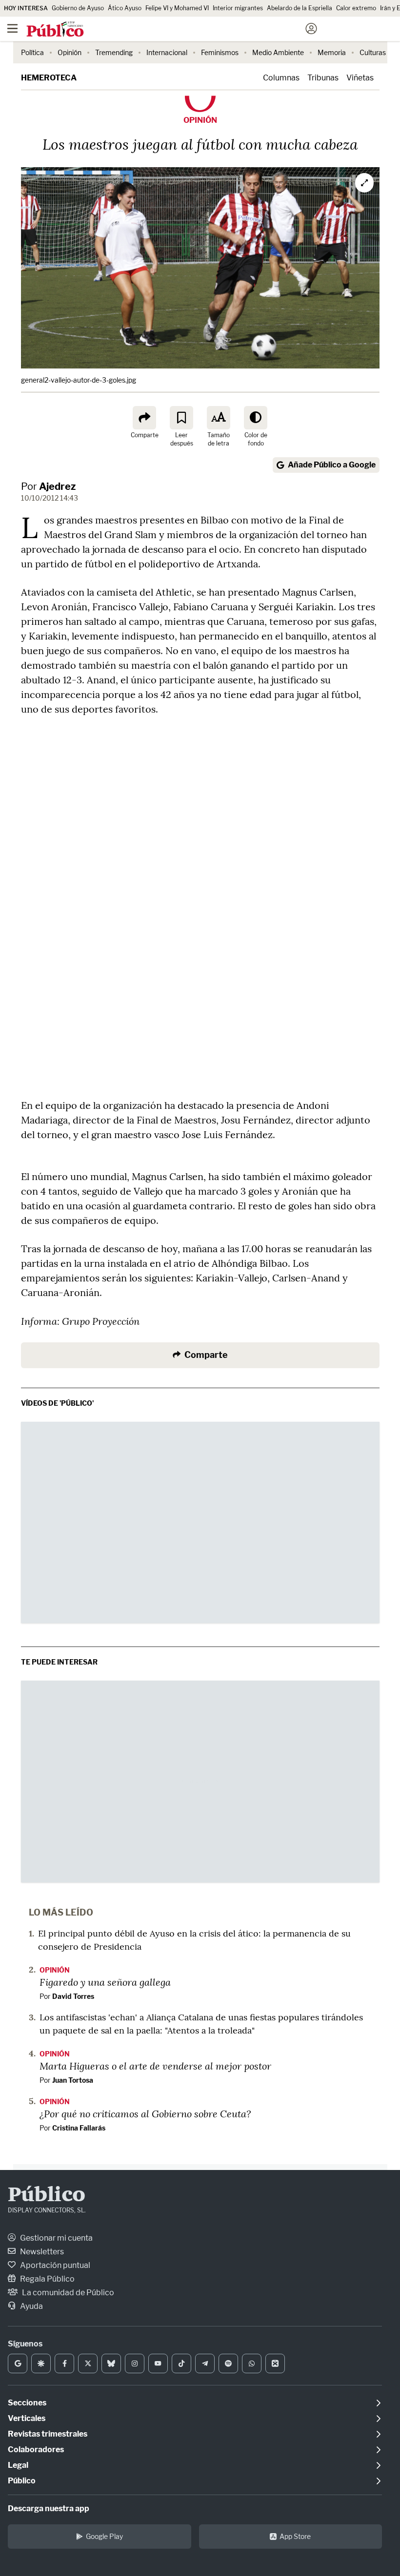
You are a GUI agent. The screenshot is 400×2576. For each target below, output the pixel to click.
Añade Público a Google (332, 465)
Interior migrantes (238, 8)
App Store (295, 2536)
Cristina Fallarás (79, 2128)
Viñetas (360, 78)
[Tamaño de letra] (219, 418)
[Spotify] (228, 2363)
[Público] (183, 30)
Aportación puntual (54, 2265)
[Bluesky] (111, 2363)
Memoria (332, 52)
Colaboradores (36, 2450)
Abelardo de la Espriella (300, 8)
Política (32, 52)
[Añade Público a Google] (18, 2363)
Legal (18, 2465)
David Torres (73, 1996)
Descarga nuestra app (49, 2508)
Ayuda (31, 2306)
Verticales (27, 2418)
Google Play (104, 2536)
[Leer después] (181, 418)
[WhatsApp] (252, 2363)
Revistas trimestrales (48, 2434)
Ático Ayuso (125, 8)
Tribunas (323, 78)
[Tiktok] (181, 2363)
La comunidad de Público (67, 2293)
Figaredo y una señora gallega (105, 1982)
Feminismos (220, 52)
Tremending (114, 52)
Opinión (70, 52)
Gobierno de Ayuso (78, 8)
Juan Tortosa (73, 2080)
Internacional (167, 52)
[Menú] (12, 29)
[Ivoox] (275, 2363)
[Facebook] (64, 2363)
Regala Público (47, 2279)
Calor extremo (356, 8)
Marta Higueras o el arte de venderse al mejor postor (155, 2066)
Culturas (373, 52)
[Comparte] (144, 418)
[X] (88, 2363)
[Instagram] (135, 2363)
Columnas (281, 78)
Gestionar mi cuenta (56, 2238)
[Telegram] (205, 2363)
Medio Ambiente (278, 52)
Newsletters (41, 2252)
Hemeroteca (49, 78)
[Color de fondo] (256, 418)
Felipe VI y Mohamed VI (177, 8)
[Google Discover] (41, 2363)
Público (47, 2196)
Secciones (27, 2403)
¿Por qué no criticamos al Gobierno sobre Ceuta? (145, 2113)
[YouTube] (158, 2363)
